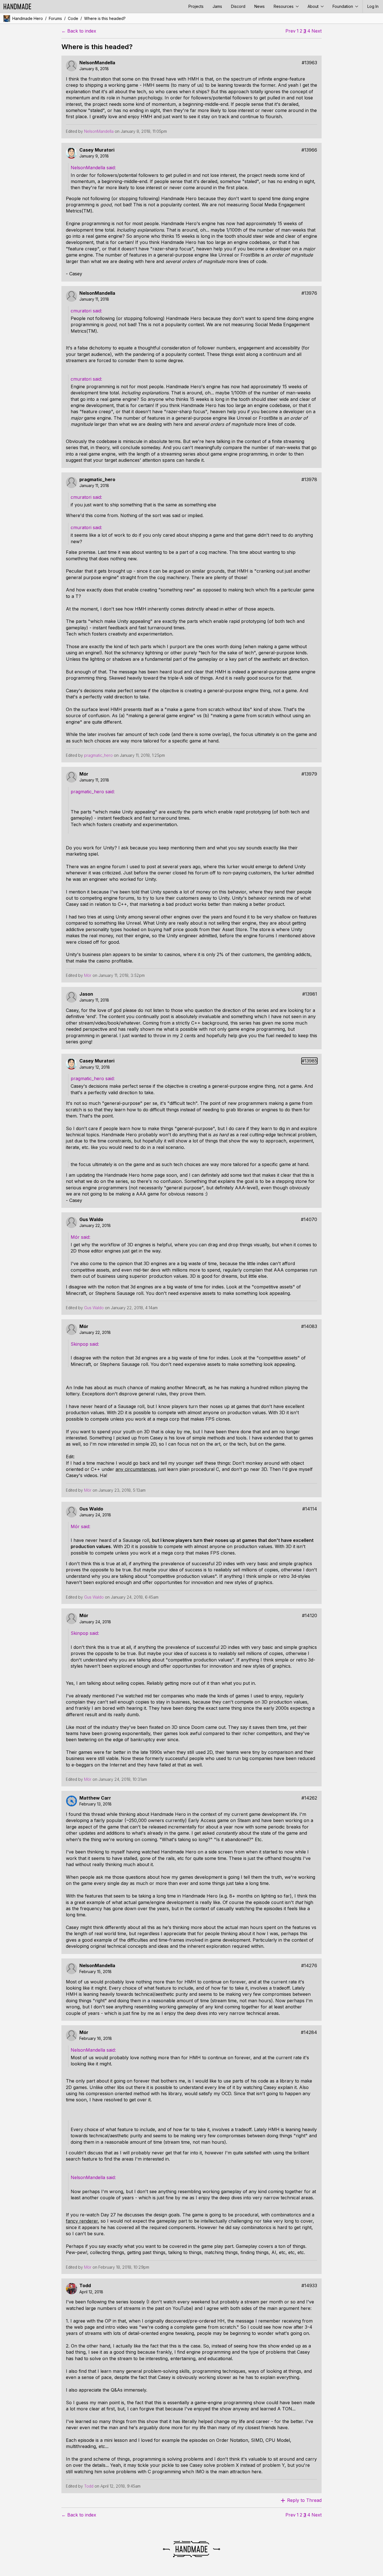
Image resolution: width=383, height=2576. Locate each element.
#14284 (309, 2032)
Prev (290, 31)
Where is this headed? (105, 18)
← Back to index (79, 31)
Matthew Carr (95, 1798)
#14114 (310, 1509)
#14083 (309, 1326)
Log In (373, 6)
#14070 (309, 1220)
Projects (196, 6)
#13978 (309, 480)
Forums (55, 18)
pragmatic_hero (97, 480)
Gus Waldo (91, 1220)
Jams (217, 6)
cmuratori (82, 311)
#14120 (310, 1616)
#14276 (309, 1966)
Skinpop (80, 1344)
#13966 (309, 150)
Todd (85, 2286)
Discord (238, 6)
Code (73, 18)
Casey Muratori (97, 150)
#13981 (310, 994)
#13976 (309, 293)
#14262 (309, 1798)
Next (317, 31)
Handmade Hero (28, 18)
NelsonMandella (97, 63)
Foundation (343, 6)
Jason (86, 994)
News (259, 6)
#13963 (309, 63)
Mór (84, 774)
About (314, 6)
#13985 (309, 1061)
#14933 (309, 2286)
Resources (284, 6)
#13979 (309, 774)
